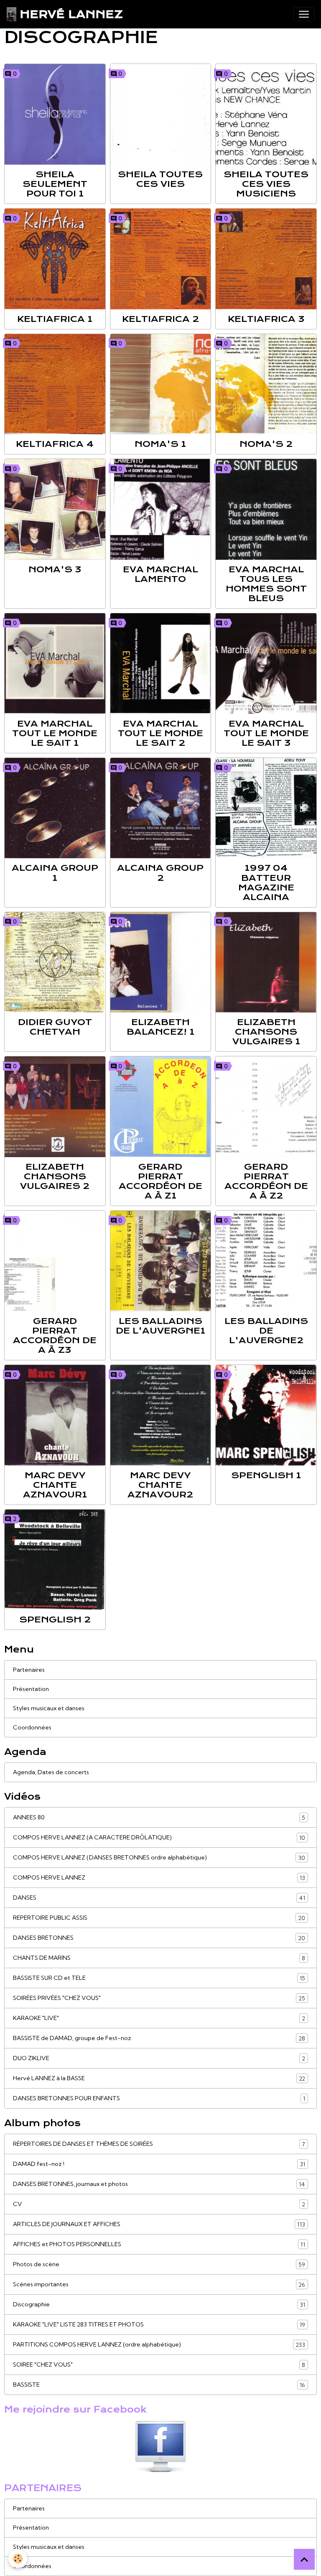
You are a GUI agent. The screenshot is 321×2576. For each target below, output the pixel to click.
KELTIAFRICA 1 (55, 319)
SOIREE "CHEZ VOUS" (159, 2365)
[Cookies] (18, 2559)
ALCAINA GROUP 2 (160, 873)
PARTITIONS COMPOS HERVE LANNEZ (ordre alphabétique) (159, 2345)
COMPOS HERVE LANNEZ (159, 1878)
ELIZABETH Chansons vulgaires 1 (266, 1032)
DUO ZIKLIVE (159, 2058)
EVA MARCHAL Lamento (160, 574)
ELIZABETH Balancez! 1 (160, 1027)
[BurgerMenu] (304, 14)
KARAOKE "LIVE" (159, 2018)
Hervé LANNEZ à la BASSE (159, 2078)
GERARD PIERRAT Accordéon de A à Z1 (160, 1181)
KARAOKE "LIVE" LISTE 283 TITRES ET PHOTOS (159, 2325)
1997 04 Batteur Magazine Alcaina (266, 882)
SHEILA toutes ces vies (160, 179)
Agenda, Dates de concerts (51, 1772)
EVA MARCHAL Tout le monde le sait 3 (266, 733)
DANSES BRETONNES (159, 1938)
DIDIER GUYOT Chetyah (55, 1027)
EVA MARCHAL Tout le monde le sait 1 (55, 733)
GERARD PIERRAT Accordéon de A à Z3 (55, 1335)
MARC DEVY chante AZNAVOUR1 (55, 1485)
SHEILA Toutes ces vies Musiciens (266, 184)
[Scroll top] (304, 2559)
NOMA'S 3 (55, 569)
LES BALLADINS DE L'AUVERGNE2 (266, 1331)
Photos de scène (159, 2264)
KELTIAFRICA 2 (160, 319)
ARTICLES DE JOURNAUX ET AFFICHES (159, 2224)
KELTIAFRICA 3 (266, 319)
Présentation (31, 1689)
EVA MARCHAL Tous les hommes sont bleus (266, 584)
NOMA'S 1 (160, 444)
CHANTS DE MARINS (159, 1958)
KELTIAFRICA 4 (55, 444)
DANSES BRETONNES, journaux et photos (159, 2184)
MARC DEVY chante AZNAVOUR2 (160, 1485)
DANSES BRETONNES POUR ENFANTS (159, 2098)
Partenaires (29, 1670)
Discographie (159, 2304)
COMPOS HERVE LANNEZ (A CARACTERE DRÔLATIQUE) (159, 1838)
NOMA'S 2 (266, 444)
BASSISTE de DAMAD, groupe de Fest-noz (159, 2038)
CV (159, 2204)
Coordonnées (32, 1727)
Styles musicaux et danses (49, 1708)
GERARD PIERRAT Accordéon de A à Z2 (266, 1181)
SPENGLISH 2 (55, 1620)
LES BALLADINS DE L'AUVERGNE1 (160, 1326)
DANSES (159, 1898)
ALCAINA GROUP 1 (55, 873)
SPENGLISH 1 (266, 1475)
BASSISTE (159, 2385)
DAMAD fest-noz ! (159, 2164)
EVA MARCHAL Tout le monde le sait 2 (160, 733)
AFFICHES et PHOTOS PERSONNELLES (159, 2244)
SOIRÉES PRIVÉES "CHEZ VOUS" (159, 1998)
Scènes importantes (159, 2284)
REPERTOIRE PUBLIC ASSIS (159, 1918)
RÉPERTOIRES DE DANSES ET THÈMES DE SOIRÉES (159, 2144)
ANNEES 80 (159, 1817)
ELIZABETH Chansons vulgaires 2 (55, 1176)
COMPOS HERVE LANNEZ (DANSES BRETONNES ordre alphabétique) (159, 1858)
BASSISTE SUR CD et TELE (159, 1978)
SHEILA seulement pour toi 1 (55, 184)
